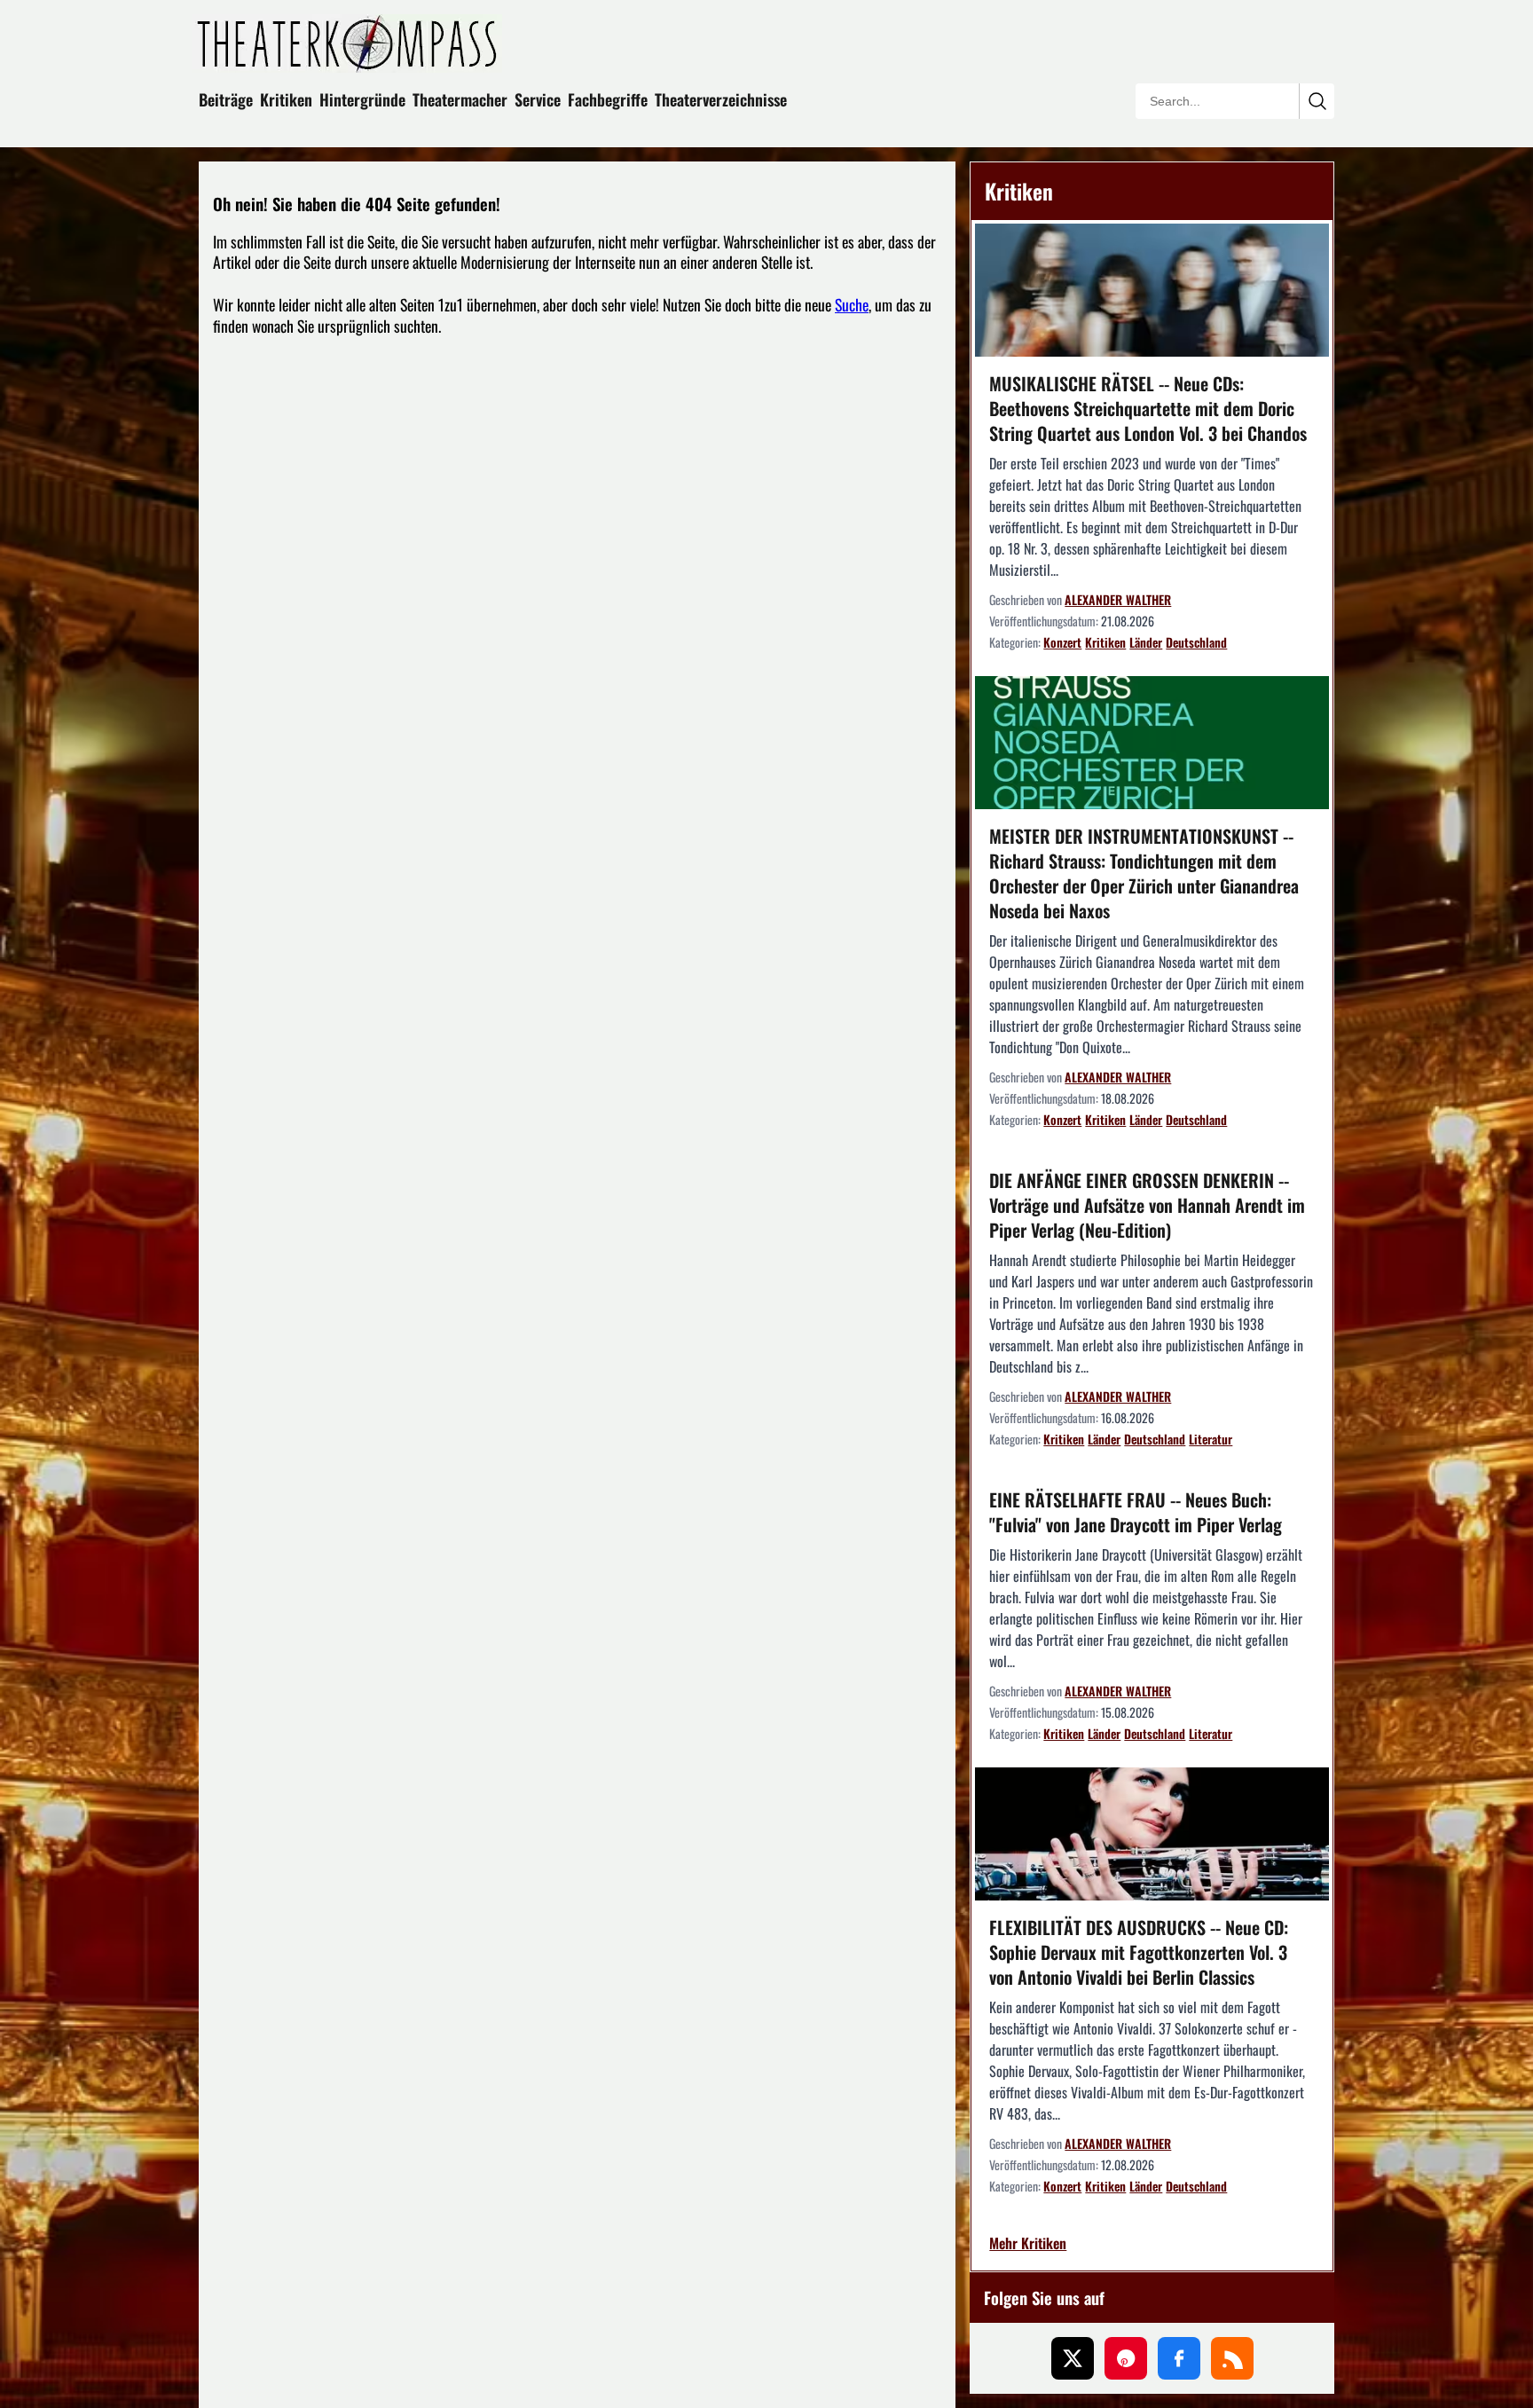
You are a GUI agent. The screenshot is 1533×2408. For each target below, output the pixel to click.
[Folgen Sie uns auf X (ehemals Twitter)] (1073, 2358)
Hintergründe (362, 99)
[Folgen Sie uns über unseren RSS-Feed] (1232, 2358)
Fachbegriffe (608, 99)
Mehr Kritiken (1028, 2244)
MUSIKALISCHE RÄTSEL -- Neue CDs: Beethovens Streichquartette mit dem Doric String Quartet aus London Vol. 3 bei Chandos (1148, 408)
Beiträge (226, 99)
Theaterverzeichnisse (721, 99)
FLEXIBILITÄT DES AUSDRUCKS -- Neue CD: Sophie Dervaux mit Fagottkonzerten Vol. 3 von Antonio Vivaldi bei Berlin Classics (1139, 1952)
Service (538, 99)
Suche (852, 304)
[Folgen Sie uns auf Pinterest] (1126, 2358)
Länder (1146, 642)
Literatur (1211, 1439)
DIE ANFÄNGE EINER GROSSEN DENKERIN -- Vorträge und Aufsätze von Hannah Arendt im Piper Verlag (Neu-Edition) (1147, 1205)
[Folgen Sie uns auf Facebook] (1179, 2358)
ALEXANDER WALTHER (1118, 599)
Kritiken (286, 99)
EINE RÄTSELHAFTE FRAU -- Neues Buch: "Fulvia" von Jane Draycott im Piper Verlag (1136, 1512)
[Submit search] (1317, 101)
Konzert (1062, 642)
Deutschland (1196, 642)
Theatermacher (460, 99)
